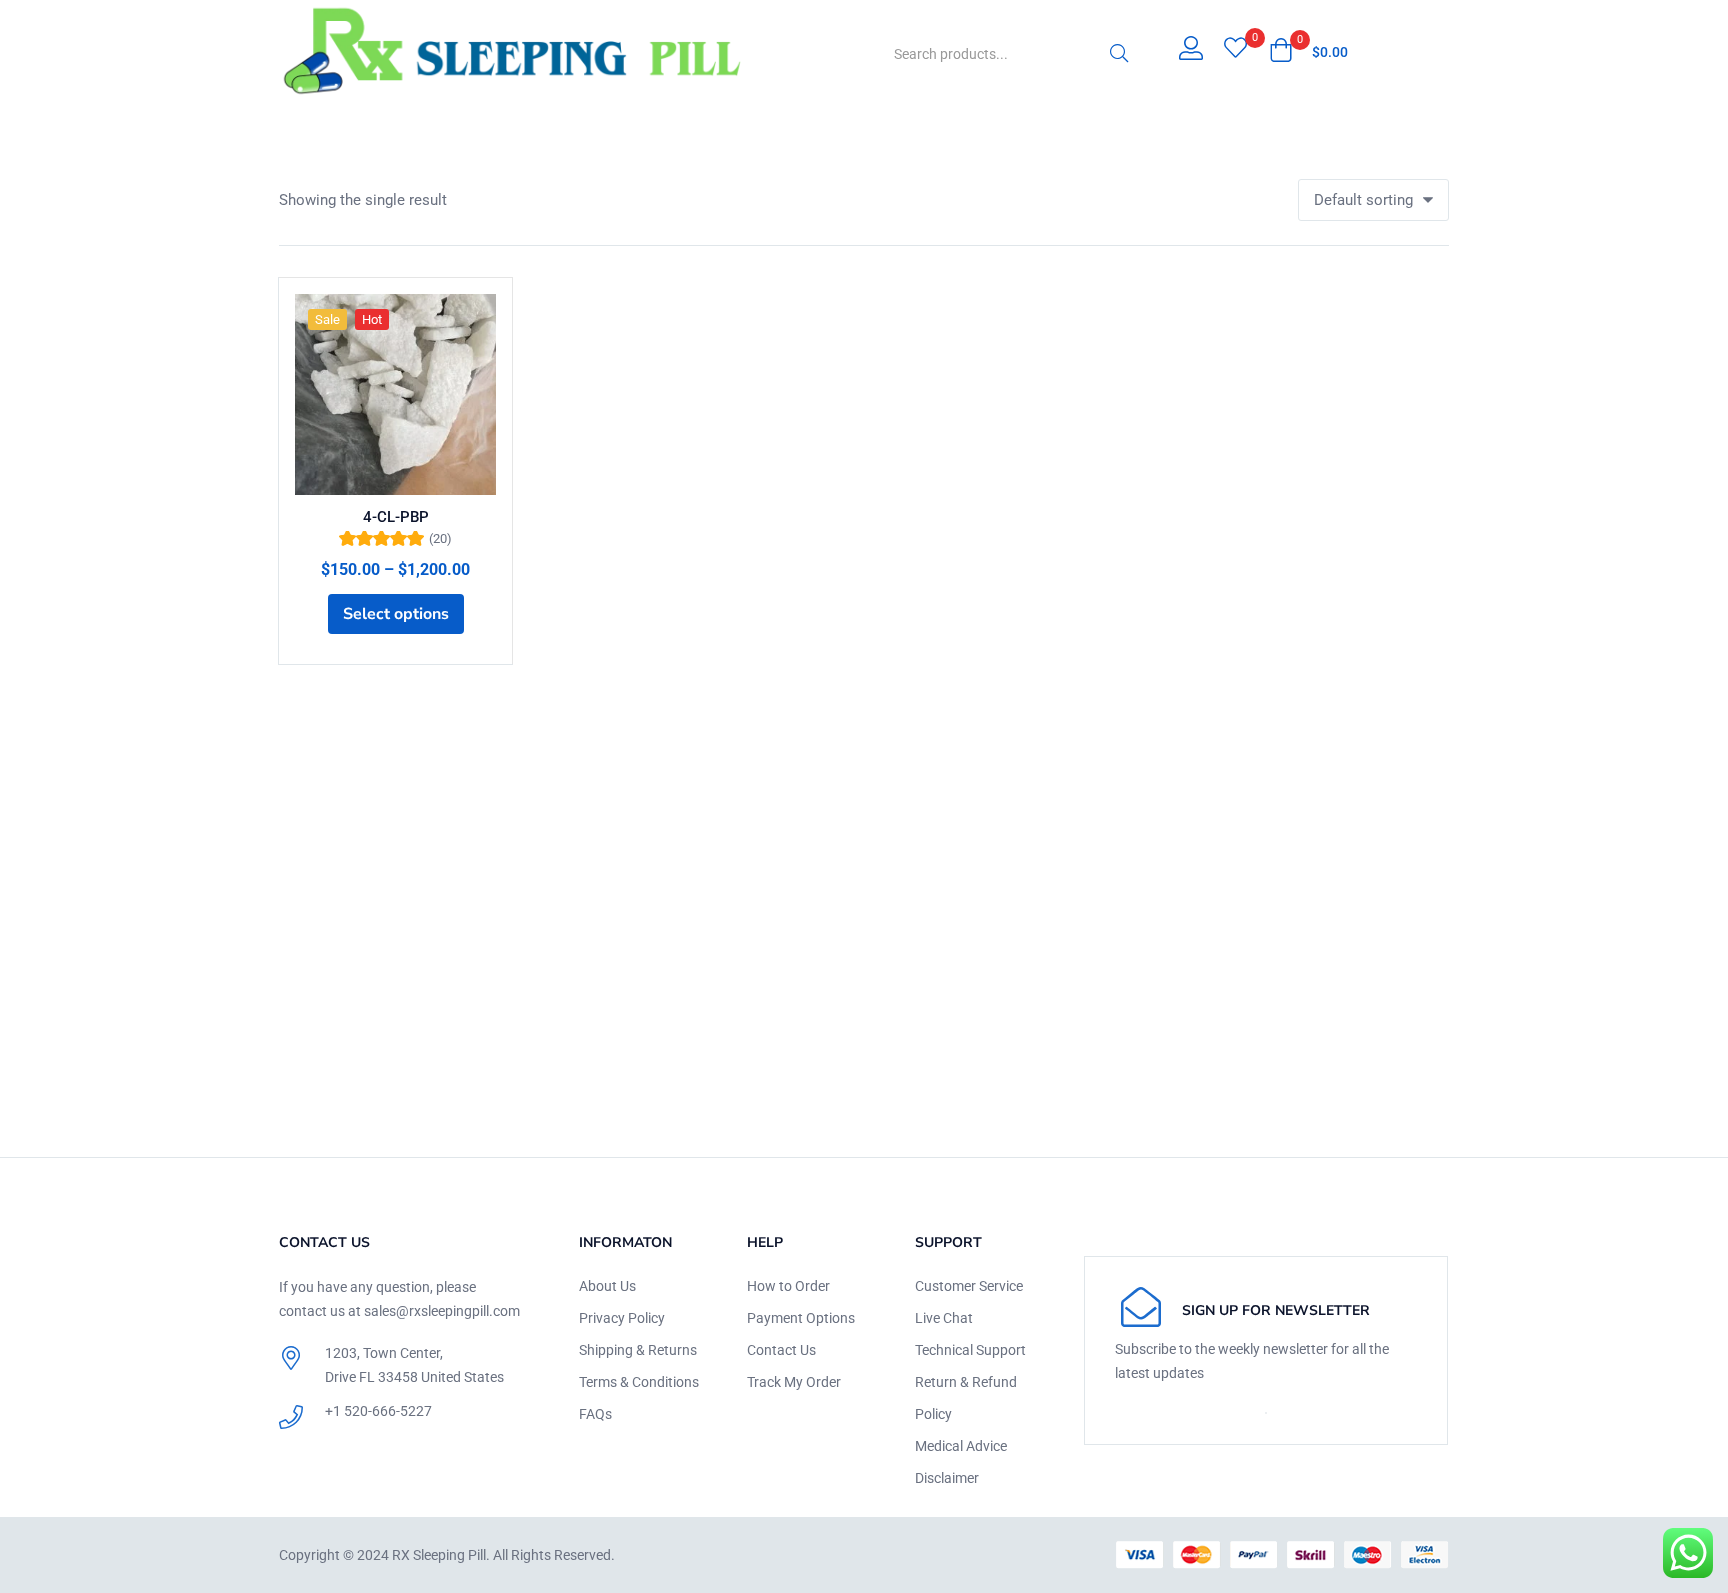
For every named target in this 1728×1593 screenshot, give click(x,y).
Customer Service (969, 1286)
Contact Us (781, 1350)
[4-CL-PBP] (395, 394)
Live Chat (944, 1318)
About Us (607, 1286)
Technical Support (970, 1350)
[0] (1235, 50)
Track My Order (794, 1382)
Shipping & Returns (638, 1350)
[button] (1308, 52)
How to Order (788, 1286)
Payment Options (801, 1318)
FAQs (595, 1414)
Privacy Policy (622, 1318)
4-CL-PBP (396, 517)
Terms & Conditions (639, 1382)
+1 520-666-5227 (378, 1411)
